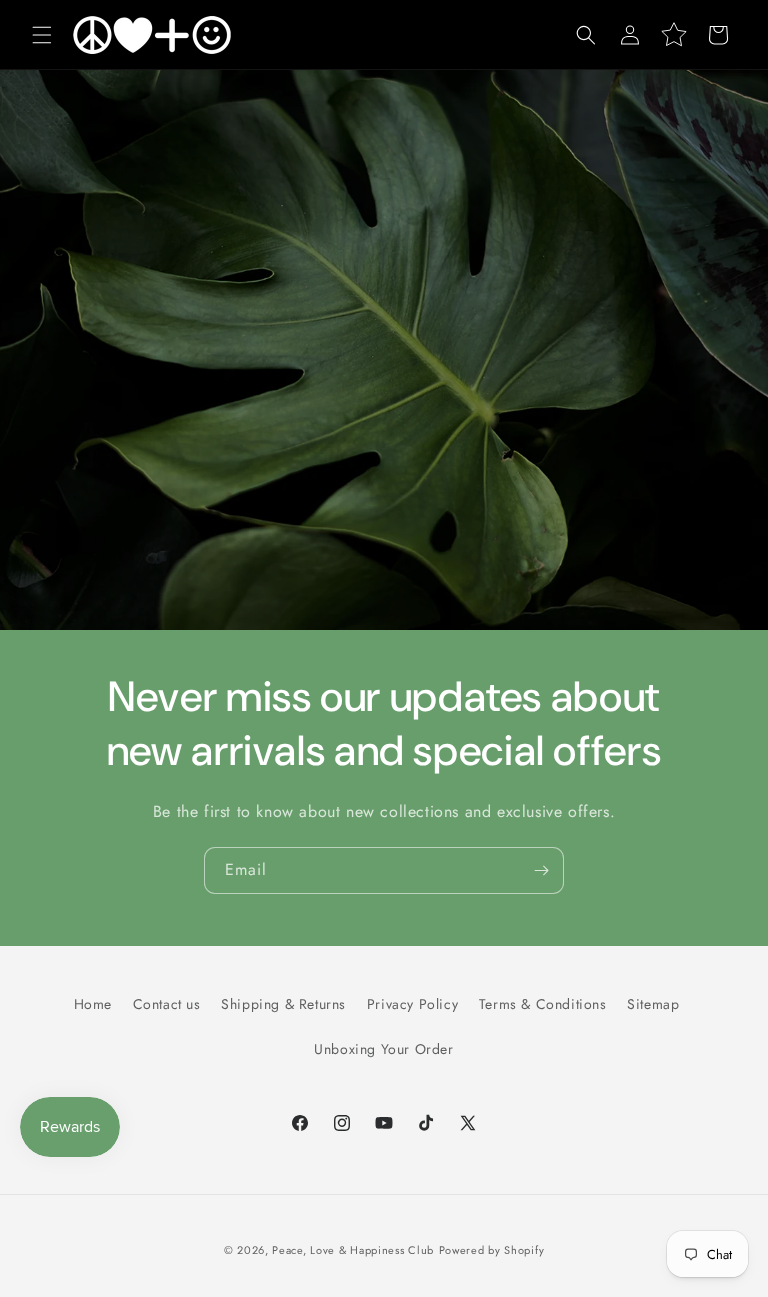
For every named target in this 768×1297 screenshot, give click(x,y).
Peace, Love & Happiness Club (353, 1250)
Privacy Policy (412, 1004)
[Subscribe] (541, 870)
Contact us (167, 1004)
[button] (42, 35)
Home (93, 1004)
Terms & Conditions (543, 1004)
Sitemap (653, 1004)
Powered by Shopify (492, 1250)
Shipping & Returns (283, 1004)
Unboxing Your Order (383, 1049)
